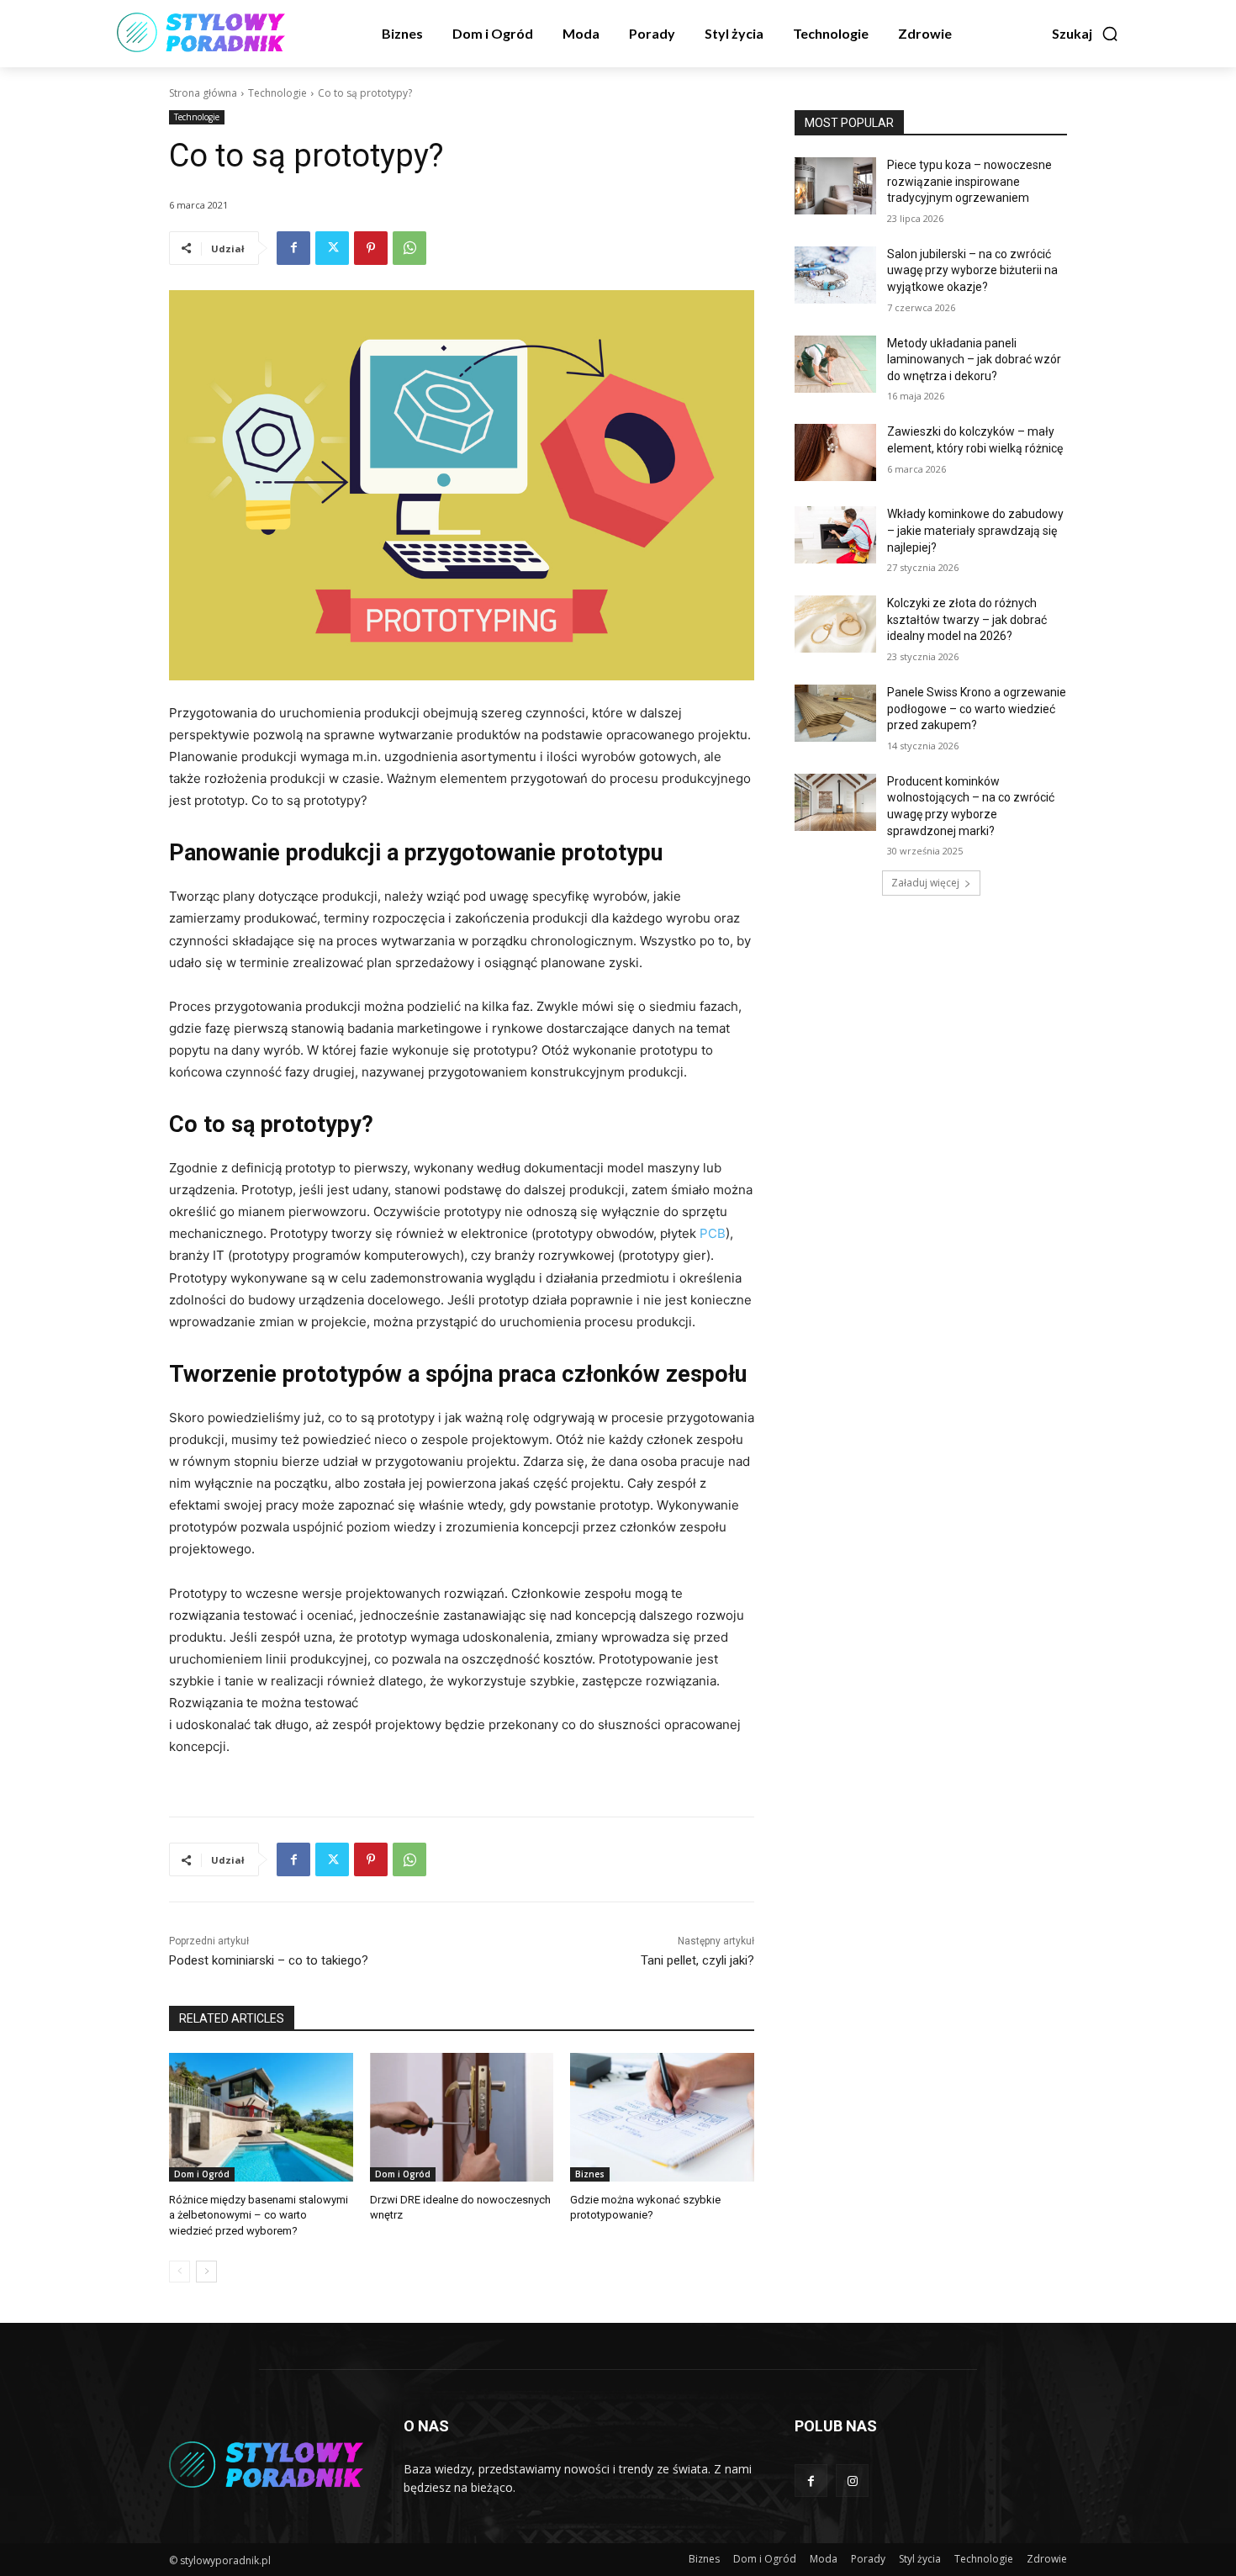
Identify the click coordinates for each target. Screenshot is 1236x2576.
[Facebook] (293, 248)
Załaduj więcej (925, 883)
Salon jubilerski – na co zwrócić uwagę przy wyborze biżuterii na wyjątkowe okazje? (972, 270)
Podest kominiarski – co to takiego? (269, 1960)
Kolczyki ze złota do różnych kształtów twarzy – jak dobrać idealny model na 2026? (967, 619)
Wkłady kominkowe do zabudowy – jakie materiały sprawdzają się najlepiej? (975, 530)
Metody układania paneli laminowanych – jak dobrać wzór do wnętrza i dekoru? (974, 360)
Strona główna (203, 93)
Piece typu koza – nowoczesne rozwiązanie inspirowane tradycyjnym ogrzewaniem (969, 181)
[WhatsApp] (409, 248)
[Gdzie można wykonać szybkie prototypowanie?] (662, 2117)
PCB (713, 1233)
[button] (1085, 34)
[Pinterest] (371, 248)
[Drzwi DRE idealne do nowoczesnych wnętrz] (462, 2117)
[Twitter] (332, 248)
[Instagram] (852, 2481)
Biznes (590, 2174)
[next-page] (206, 2272)
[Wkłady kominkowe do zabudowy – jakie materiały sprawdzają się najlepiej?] (835, 535)
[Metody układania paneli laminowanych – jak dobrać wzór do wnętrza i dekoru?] (835, 364)
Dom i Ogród (202, 2174)
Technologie (277, 93)
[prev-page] (180, 2272)
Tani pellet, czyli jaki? (697, 1960)
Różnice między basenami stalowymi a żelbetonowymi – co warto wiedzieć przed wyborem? (259, 2215)
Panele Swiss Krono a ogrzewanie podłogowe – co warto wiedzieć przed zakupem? (977, 709)
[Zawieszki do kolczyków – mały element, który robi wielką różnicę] (835, 452)
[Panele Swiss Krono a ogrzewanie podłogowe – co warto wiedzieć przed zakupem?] (835, 713)
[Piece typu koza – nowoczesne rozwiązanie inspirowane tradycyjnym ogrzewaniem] (835, 186)
